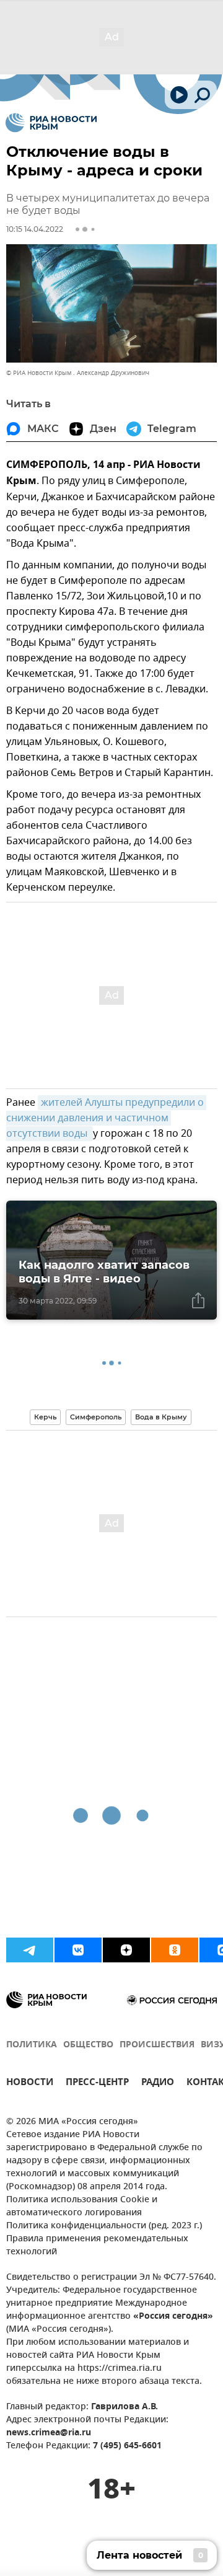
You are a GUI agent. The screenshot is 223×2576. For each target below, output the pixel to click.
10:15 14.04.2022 (35, 229)
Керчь (45, 1417)
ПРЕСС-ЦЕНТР (97, 2084)
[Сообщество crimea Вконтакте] (78, 1950)
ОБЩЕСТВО (88, 2045)
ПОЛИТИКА (32, 2045)
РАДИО (158, 2084)
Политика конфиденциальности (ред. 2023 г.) (104, 2226)
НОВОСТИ (30, 2084)
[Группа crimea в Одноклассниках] (175, 1950)
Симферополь (96, 1417)
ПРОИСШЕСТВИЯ (157, 2045)
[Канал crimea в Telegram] (30, 1950)
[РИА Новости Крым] (51, 123)
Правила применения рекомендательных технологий (97, 2246)
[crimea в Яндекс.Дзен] (126, 1950)
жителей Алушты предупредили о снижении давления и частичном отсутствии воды (106, 1118)
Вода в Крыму (161, 1417)
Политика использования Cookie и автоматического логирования (82, 2207)
